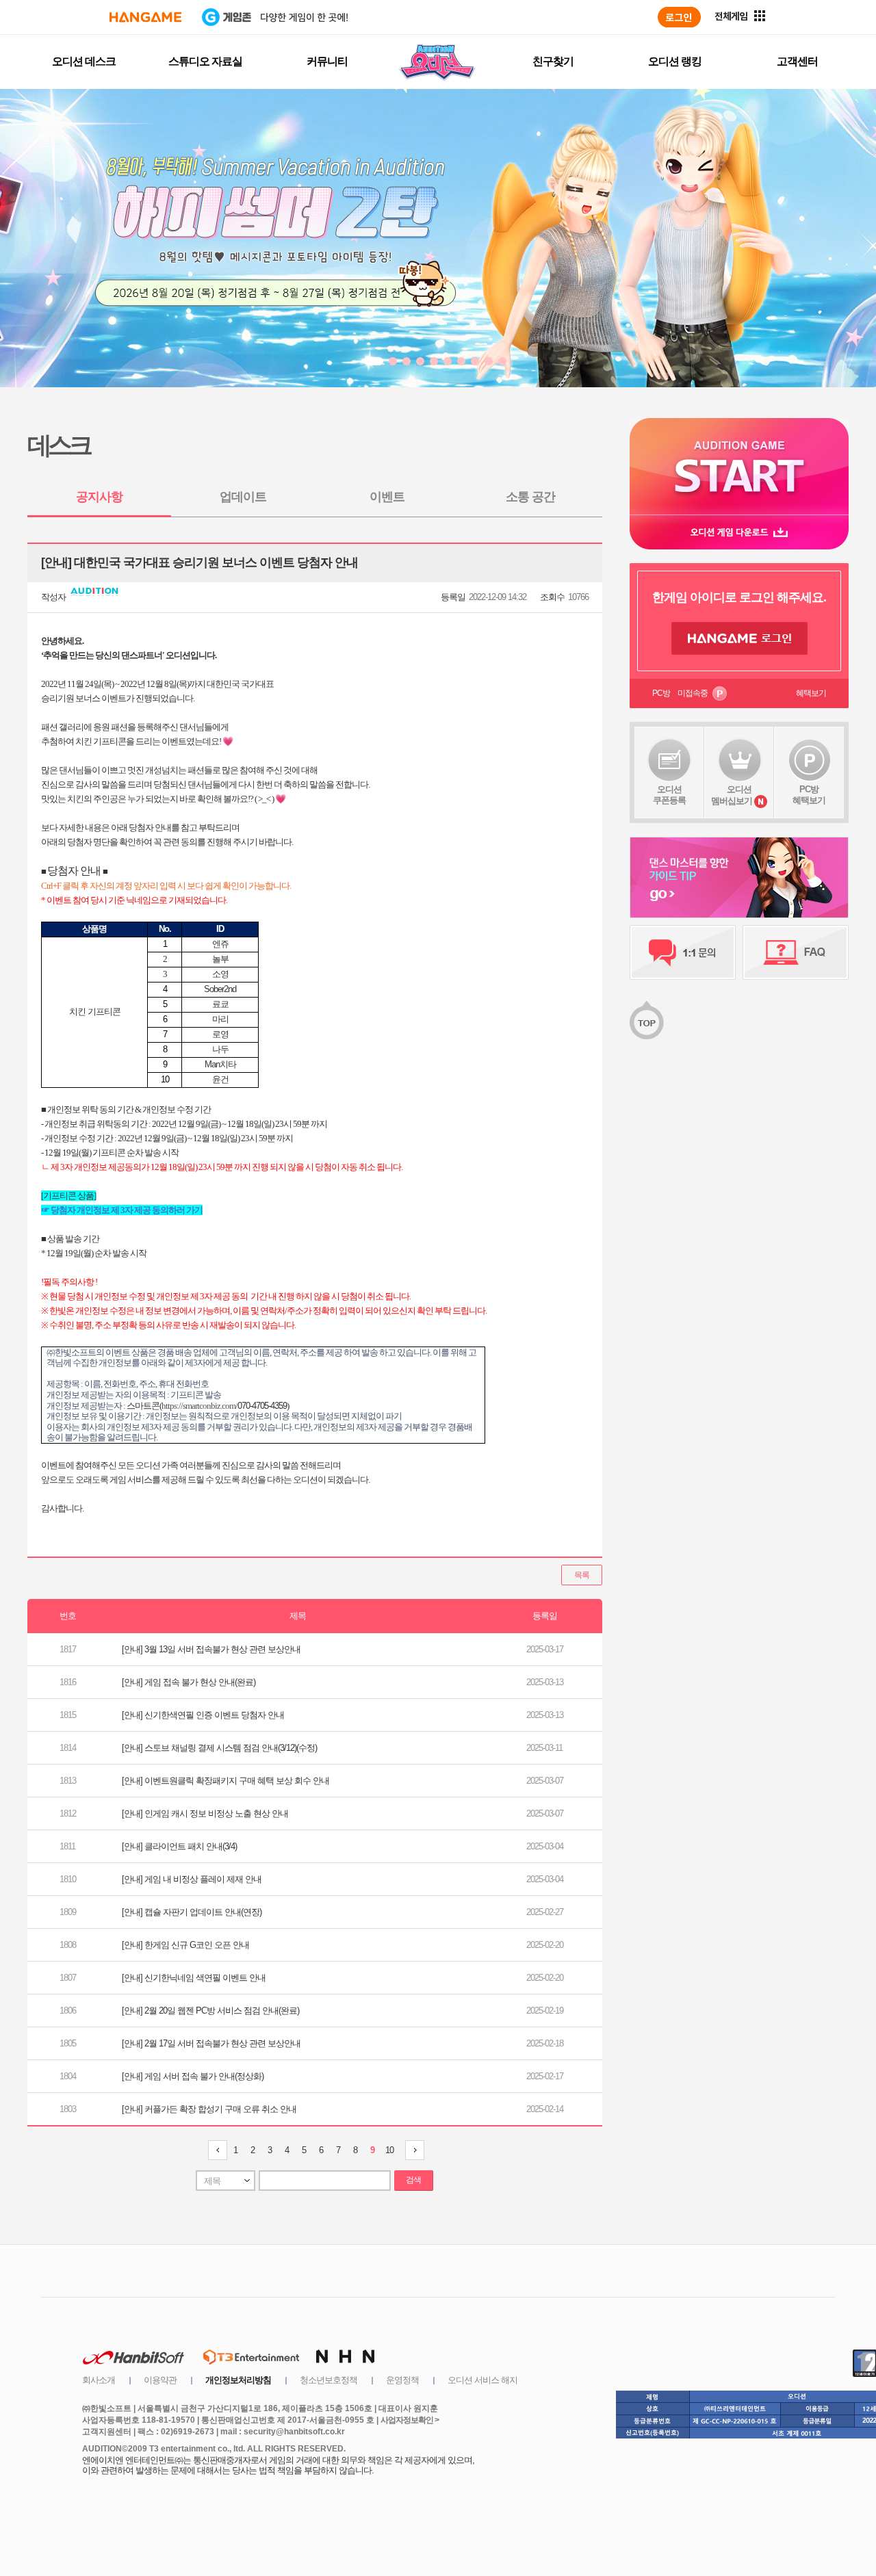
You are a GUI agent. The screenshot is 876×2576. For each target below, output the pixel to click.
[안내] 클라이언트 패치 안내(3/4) (179, 1846)
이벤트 (387, 497)
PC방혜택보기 (809, 795)
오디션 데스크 (84, 61)
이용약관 (160, 2380)
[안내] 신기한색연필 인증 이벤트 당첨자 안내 (203, 1715)
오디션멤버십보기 (732, 795)
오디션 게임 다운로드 (739, 532)
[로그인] (679, 17)
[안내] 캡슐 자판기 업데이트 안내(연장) (192, 1912)
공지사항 (99, 497)
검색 (413, 2180)
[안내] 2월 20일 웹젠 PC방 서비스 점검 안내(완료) (210, 2011)
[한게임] (145, 17)
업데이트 (243, 497)
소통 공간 (530, 497)
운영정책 (402, 2380)
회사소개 (99, 2380)
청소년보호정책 (328, 2380)
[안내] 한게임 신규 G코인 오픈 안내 (185, 1945)
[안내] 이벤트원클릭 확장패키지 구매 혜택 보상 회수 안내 (226, 1781)
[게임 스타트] (739, 466)
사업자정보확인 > (410, 2420)
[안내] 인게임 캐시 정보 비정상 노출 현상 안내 (205, 1813)
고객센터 (797, 61)
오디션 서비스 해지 (482, 2380)
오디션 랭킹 (675, 61)
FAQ (796, 952)
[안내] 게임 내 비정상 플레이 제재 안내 (192, 1879)
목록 (582, 1575)
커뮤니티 (327, 61)
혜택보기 (811, 693)
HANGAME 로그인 (739, 638)
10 (389, 2150)
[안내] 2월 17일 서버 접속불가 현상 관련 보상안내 (211, 2043)
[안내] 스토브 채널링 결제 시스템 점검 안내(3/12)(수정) (219, 1748)
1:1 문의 (683, 952)
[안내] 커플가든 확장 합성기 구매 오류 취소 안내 (209, 2109)
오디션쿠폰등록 (669, 795)
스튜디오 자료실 (205, 61)
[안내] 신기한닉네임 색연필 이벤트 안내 (194, 1978)
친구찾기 (553, 61)
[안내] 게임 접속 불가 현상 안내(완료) (189, 1682)
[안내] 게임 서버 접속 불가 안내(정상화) (193, 2076)
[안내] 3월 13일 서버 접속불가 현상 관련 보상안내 (211, 1649)
